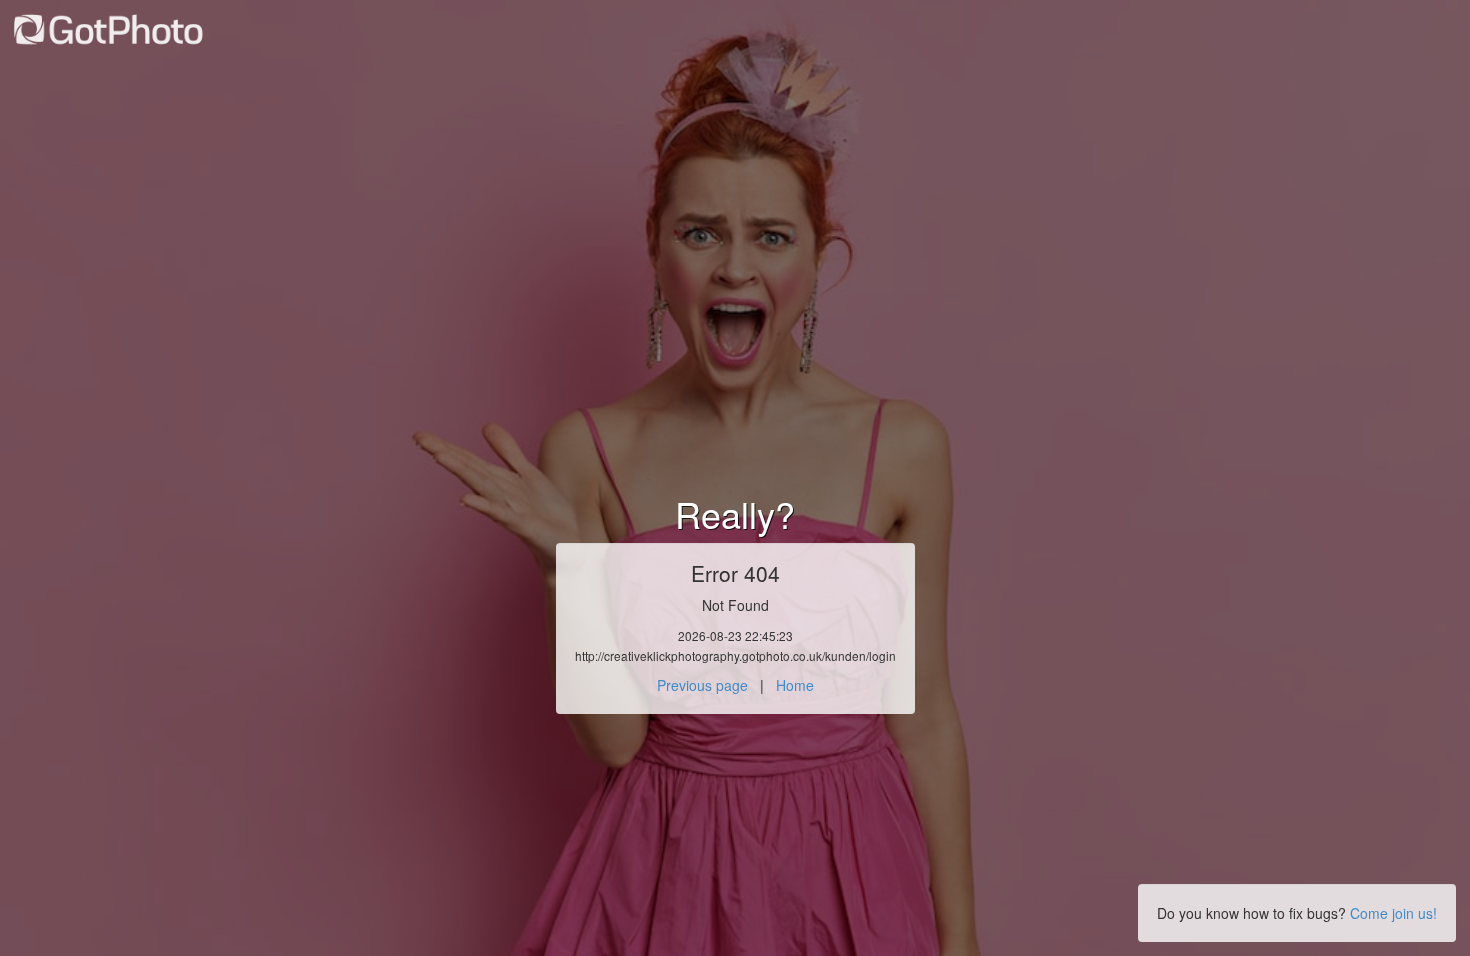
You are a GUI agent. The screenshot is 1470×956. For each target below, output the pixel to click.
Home (795, 685)
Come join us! (1393, 913)
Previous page (702, 685)
